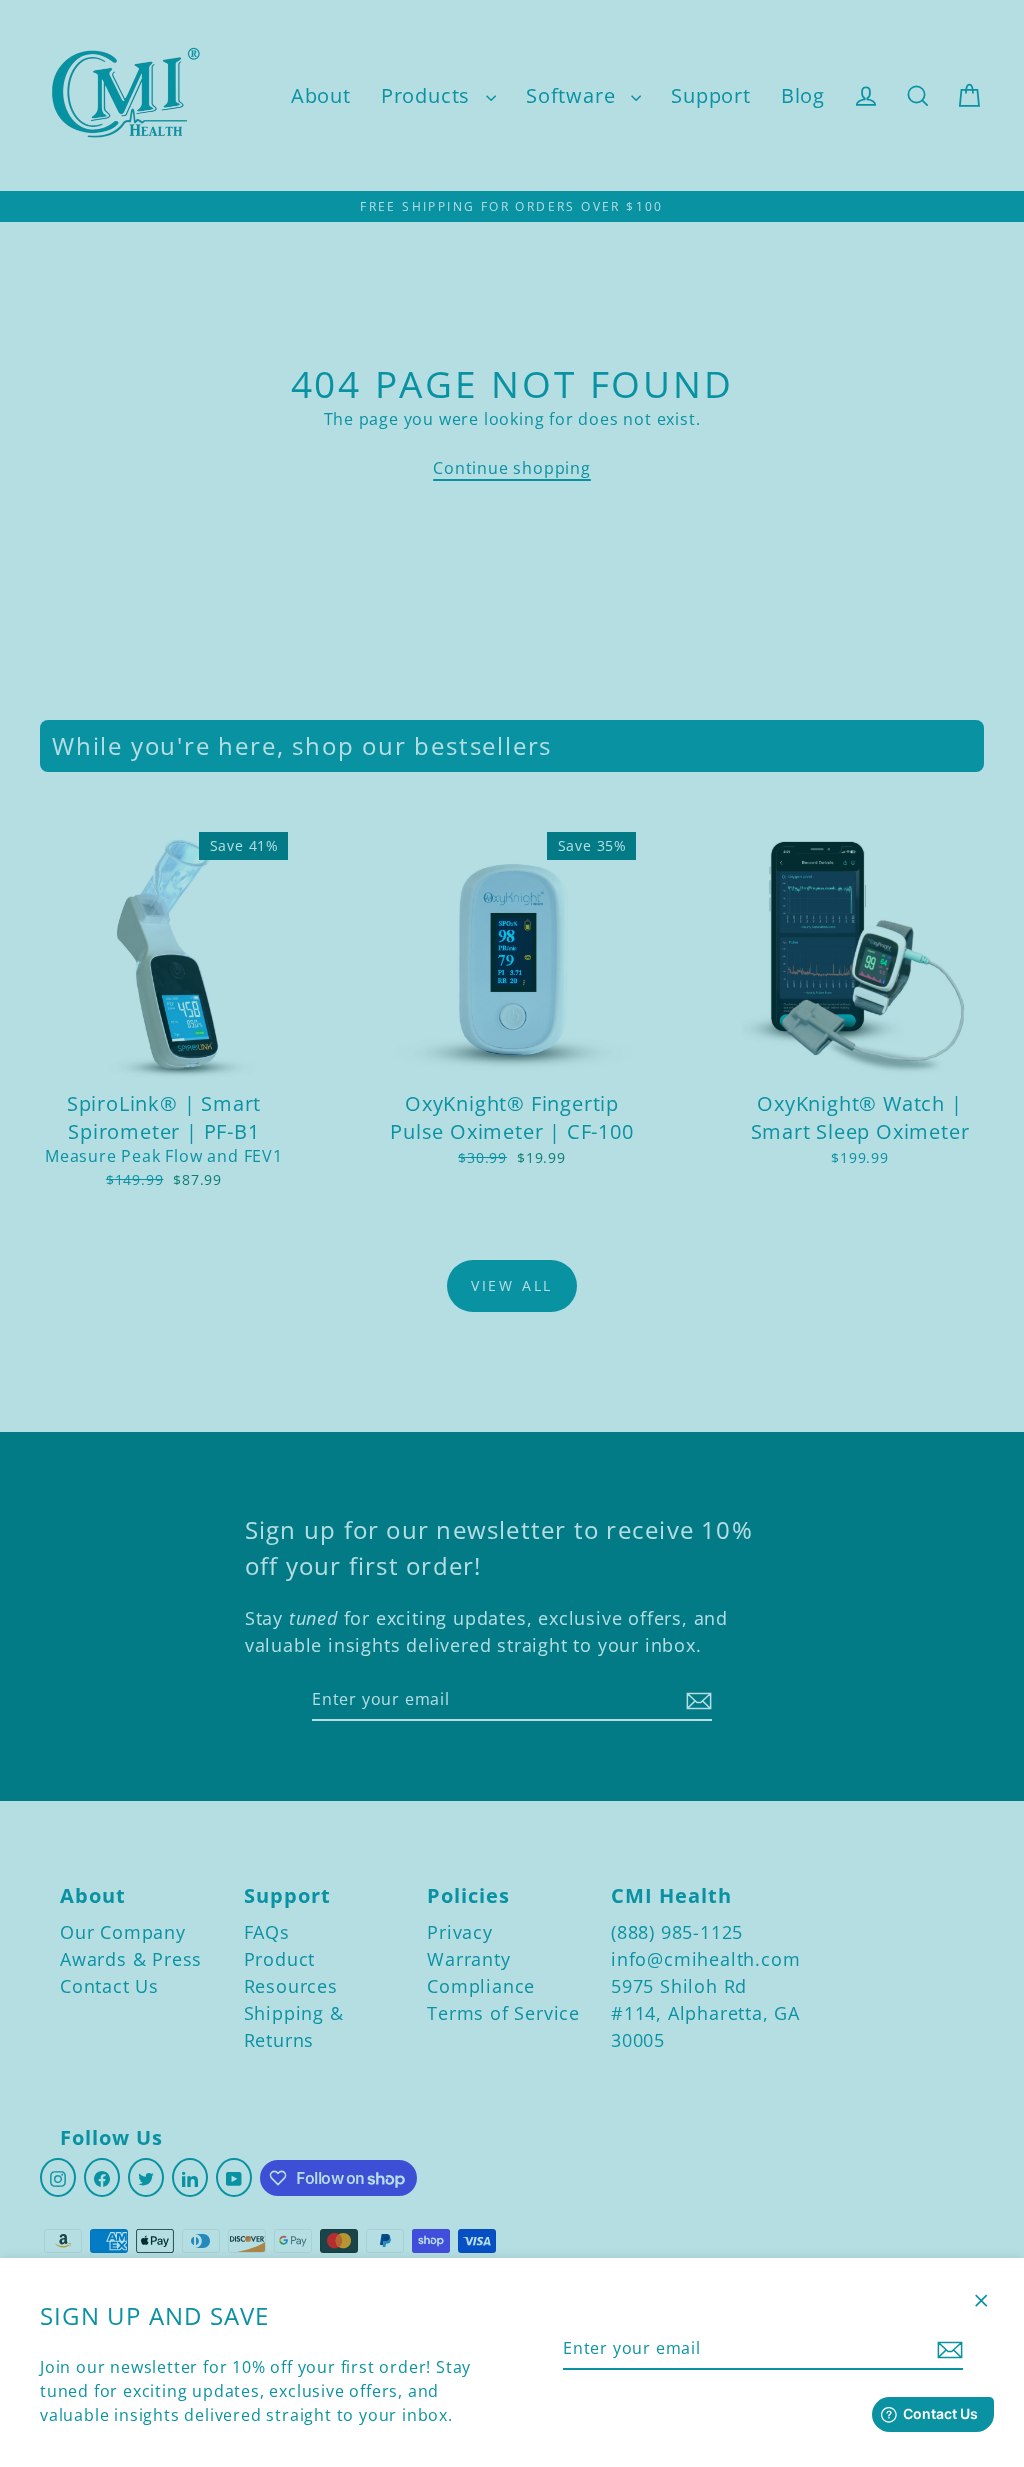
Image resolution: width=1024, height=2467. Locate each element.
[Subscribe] (947, 2349)
